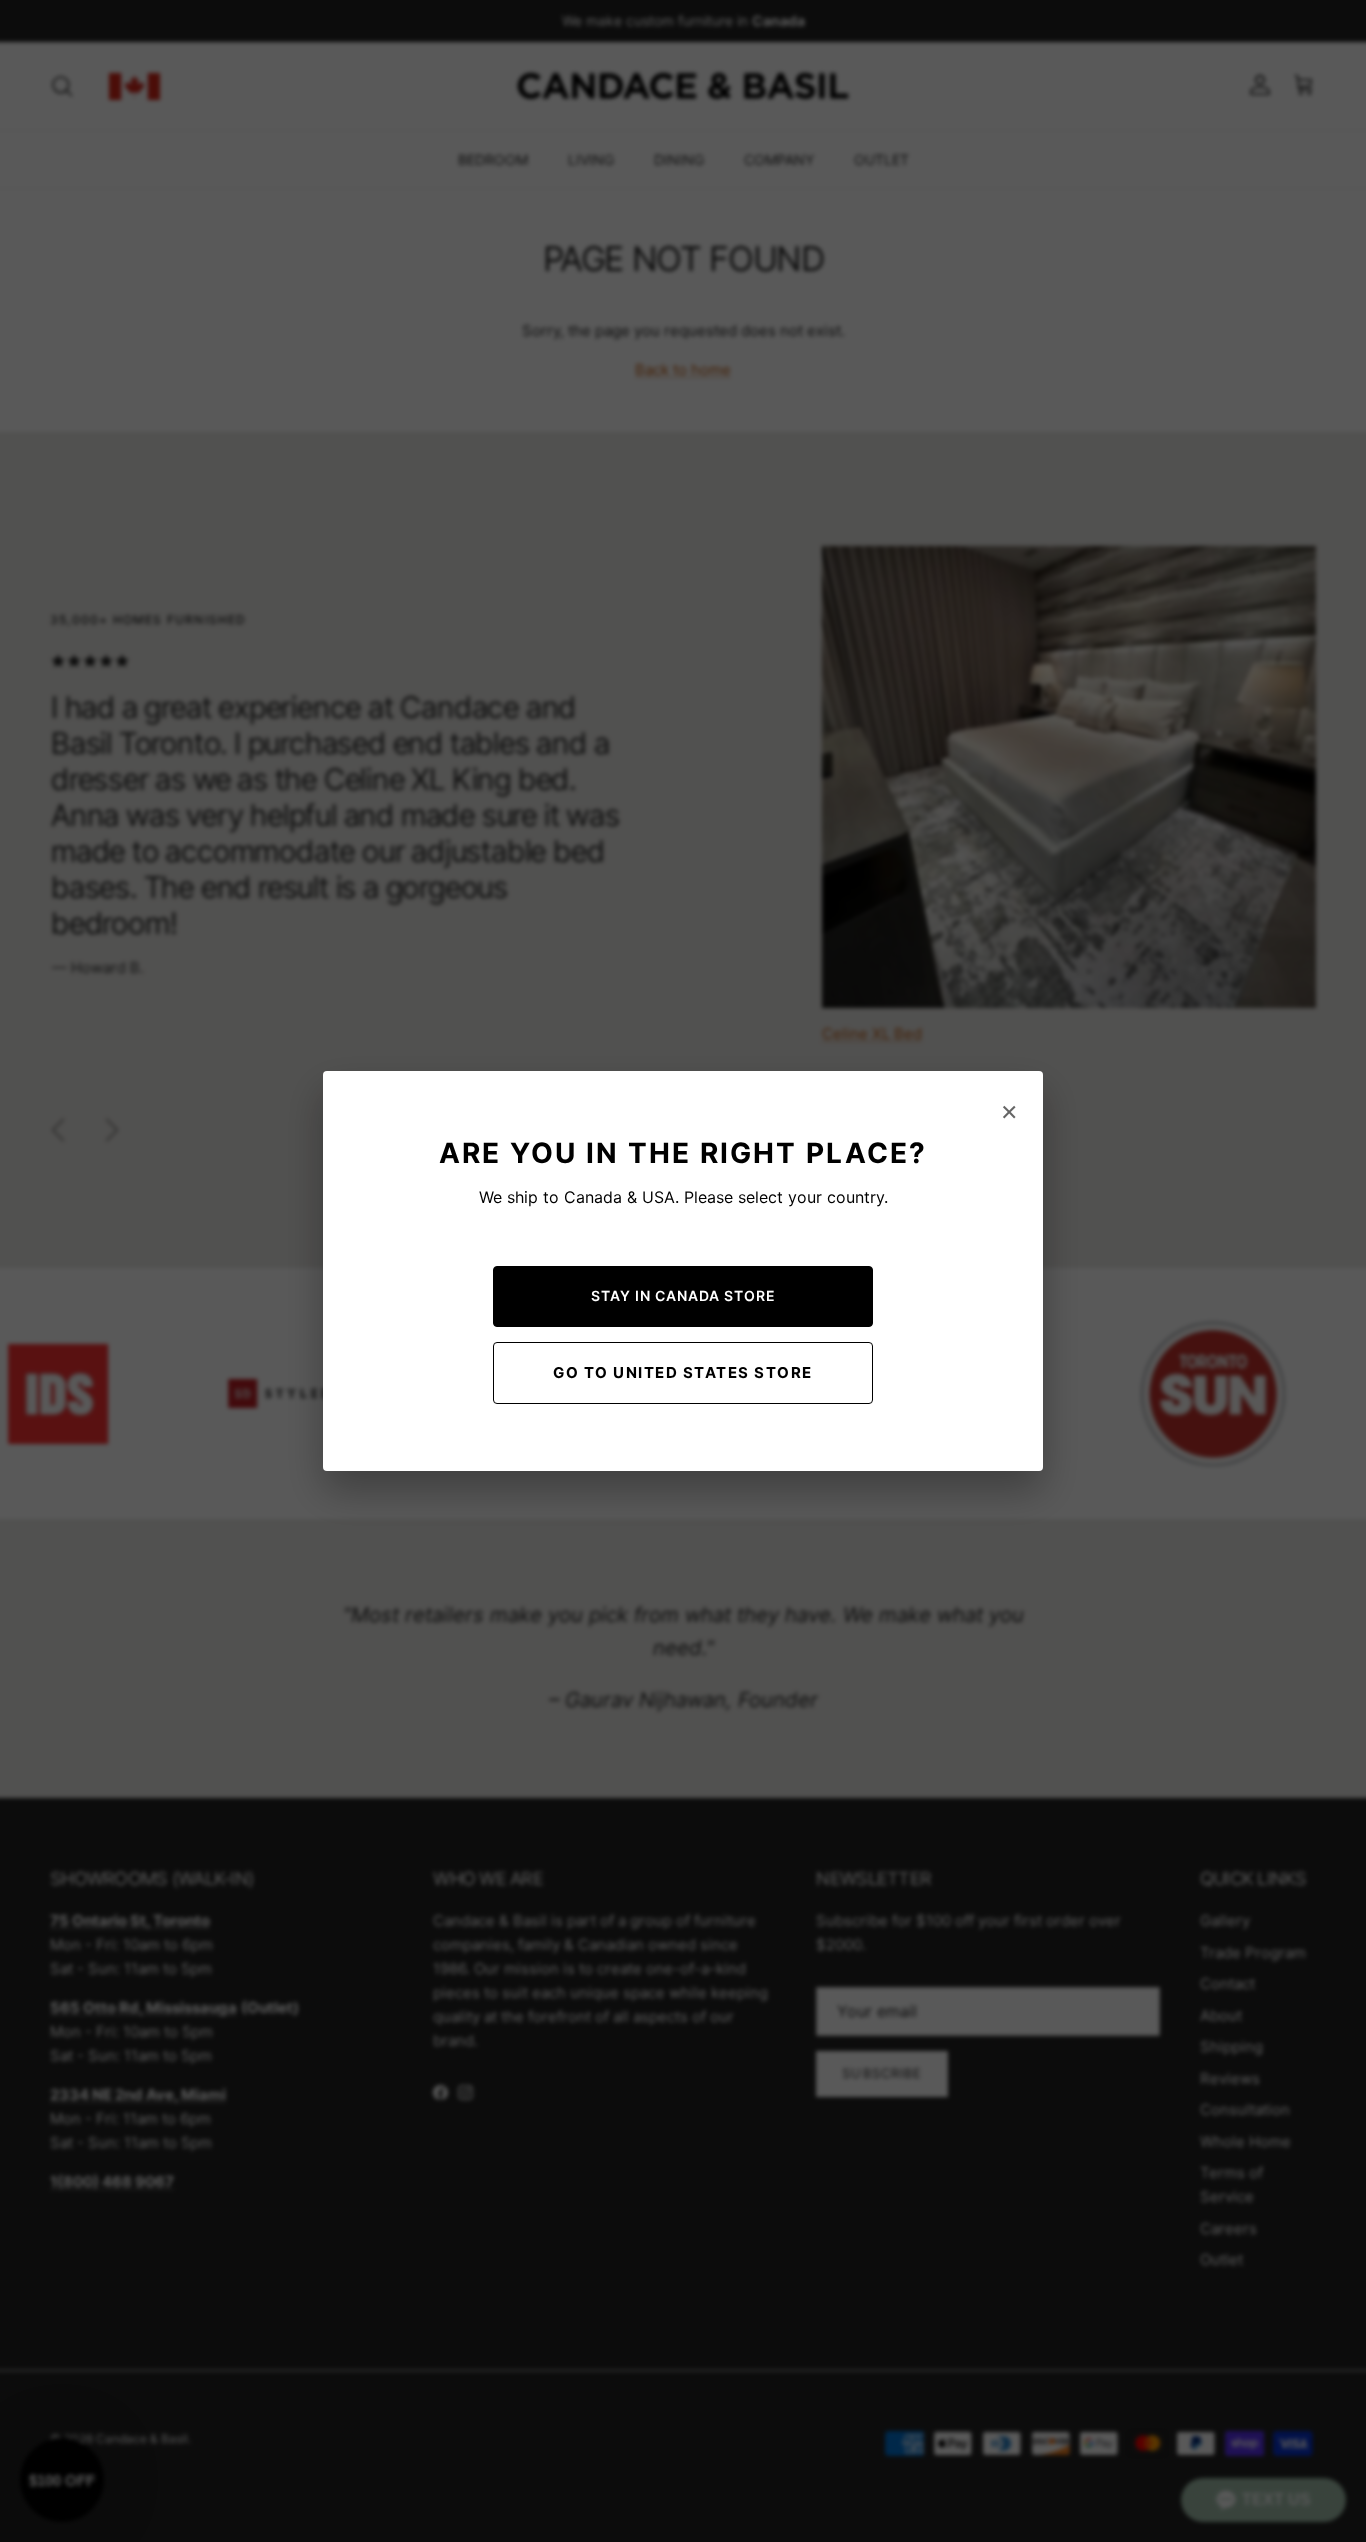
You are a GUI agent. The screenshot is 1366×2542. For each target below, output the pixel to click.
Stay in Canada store (683, 1295)
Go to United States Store (683, 1372)
